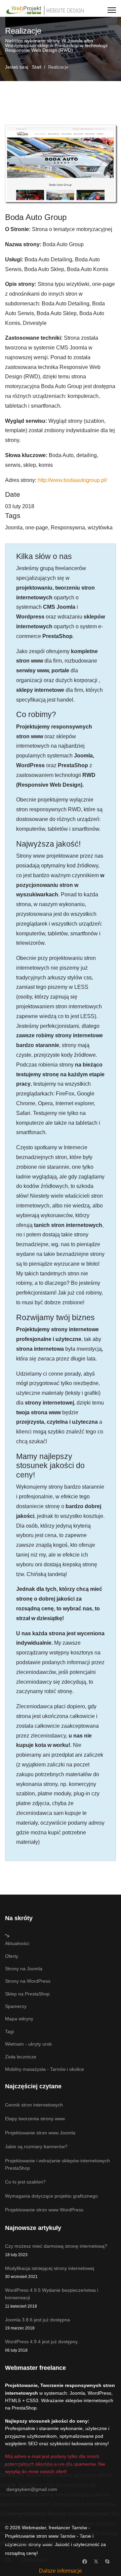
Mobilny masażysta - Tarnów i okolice (45, 2069)
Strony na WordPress (28, 1981)
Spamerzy (16, 2006)
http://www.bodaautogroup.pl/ (72, 480)
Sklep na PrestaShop (27, 1994)
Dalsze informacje (61, 2571)
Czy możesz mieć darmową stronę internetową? (56, 2250)
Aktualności (17, 1943)
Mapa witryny (19, 2019)
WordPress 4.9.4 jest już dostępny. (42, 2346)
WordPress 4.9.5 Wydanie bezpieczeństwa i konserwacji (52, 2298)
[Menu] (112, 10)
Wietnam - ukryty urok (28, 2044)
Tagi (9, 2031)
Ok (8, 2560)
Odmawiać (34, 2560)
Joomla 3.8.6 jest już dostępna (37, 2324)
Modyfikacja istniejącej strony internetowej (50, 2272)
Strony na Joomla (24, 1969)
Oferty (12, 1956)
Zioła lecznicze (21, 2057)
